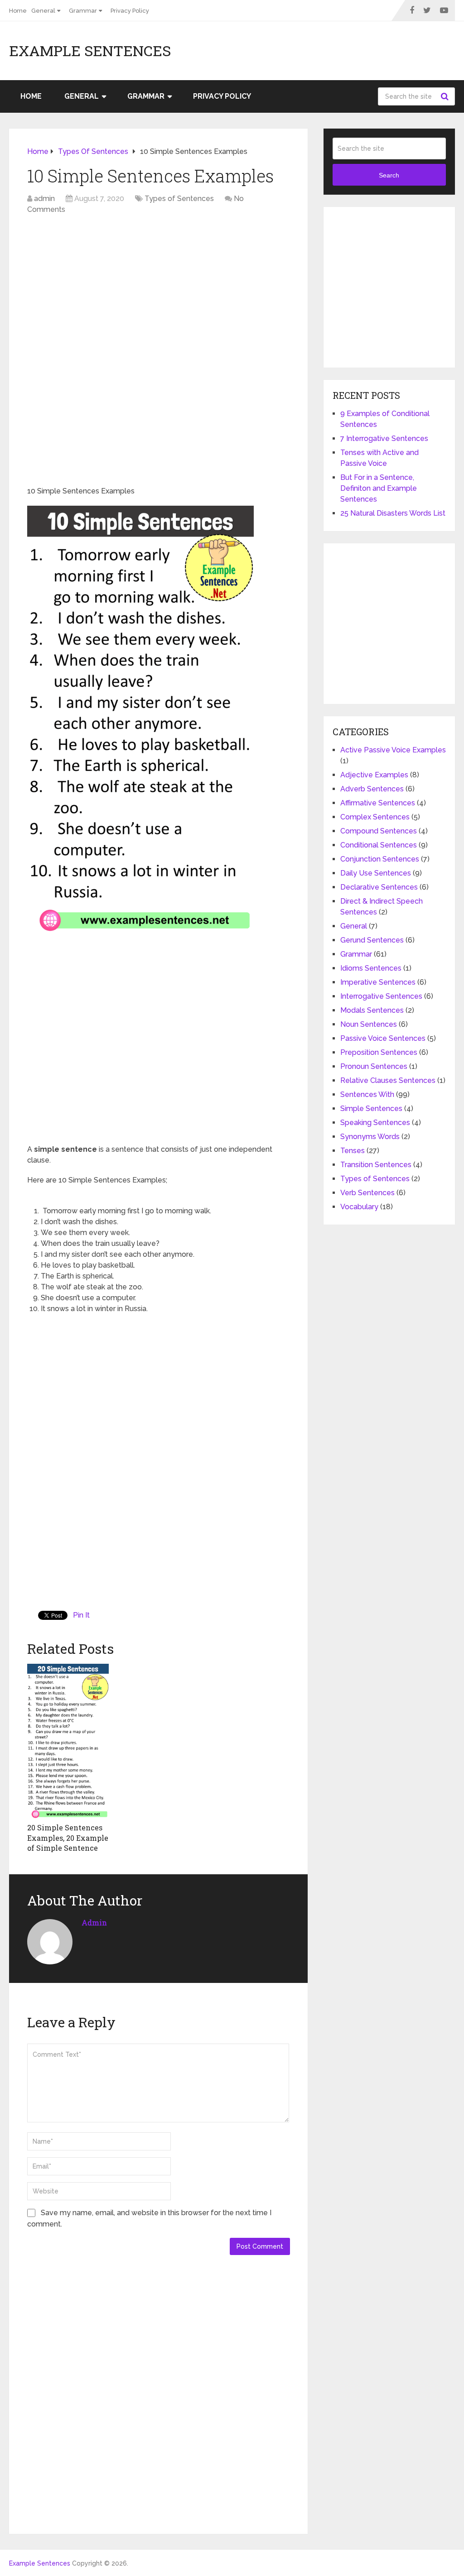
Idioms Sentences (371, 968)
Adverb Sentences (372, 789)
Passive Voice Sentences (383, 1038)
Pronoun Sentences (374, 1066)
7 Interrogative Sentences (384, 438)
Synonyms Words (370, 1137)
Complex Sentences (375, 817)
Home (18, 11)
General (43, 11)
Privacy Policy (130, 11)
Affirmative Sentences (378, 803)
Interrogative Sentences (381, 996)
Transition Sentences (376, 1165)
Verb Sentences (367, 1193)
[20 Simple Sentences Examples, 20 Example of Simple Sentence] (68, 1741)
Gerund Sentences (372, 940)
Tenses (353, 1151)
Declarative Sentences (379, 887)
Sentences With (367, 1094)
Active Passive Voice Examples (393, 750)
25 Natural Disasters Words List (393, 513)
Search (446, 96)
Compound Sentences (379, 831)
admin (44, 199)
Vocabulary (359, 1207)
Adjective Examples (374, 775)
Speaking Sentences (375, 1123)
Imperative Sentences (378, 982)
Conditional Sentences (379, 845)
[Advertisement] (159, 287)
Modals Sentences (372, 1010)
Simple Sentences (371, 1108)
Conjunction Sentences (380, 859)
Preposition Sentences (379, 1052)
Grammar (83, 11)
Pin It (81, 1615)
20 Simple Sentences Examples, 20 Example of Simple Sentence (68, 1838)
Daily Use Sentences (376, 873)
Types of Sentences (179, 199)
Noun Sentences (369, 1024)
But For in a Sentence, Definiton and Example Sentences (379, 488)
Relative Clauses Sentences (388, 1080)
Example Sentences (90, 51)
